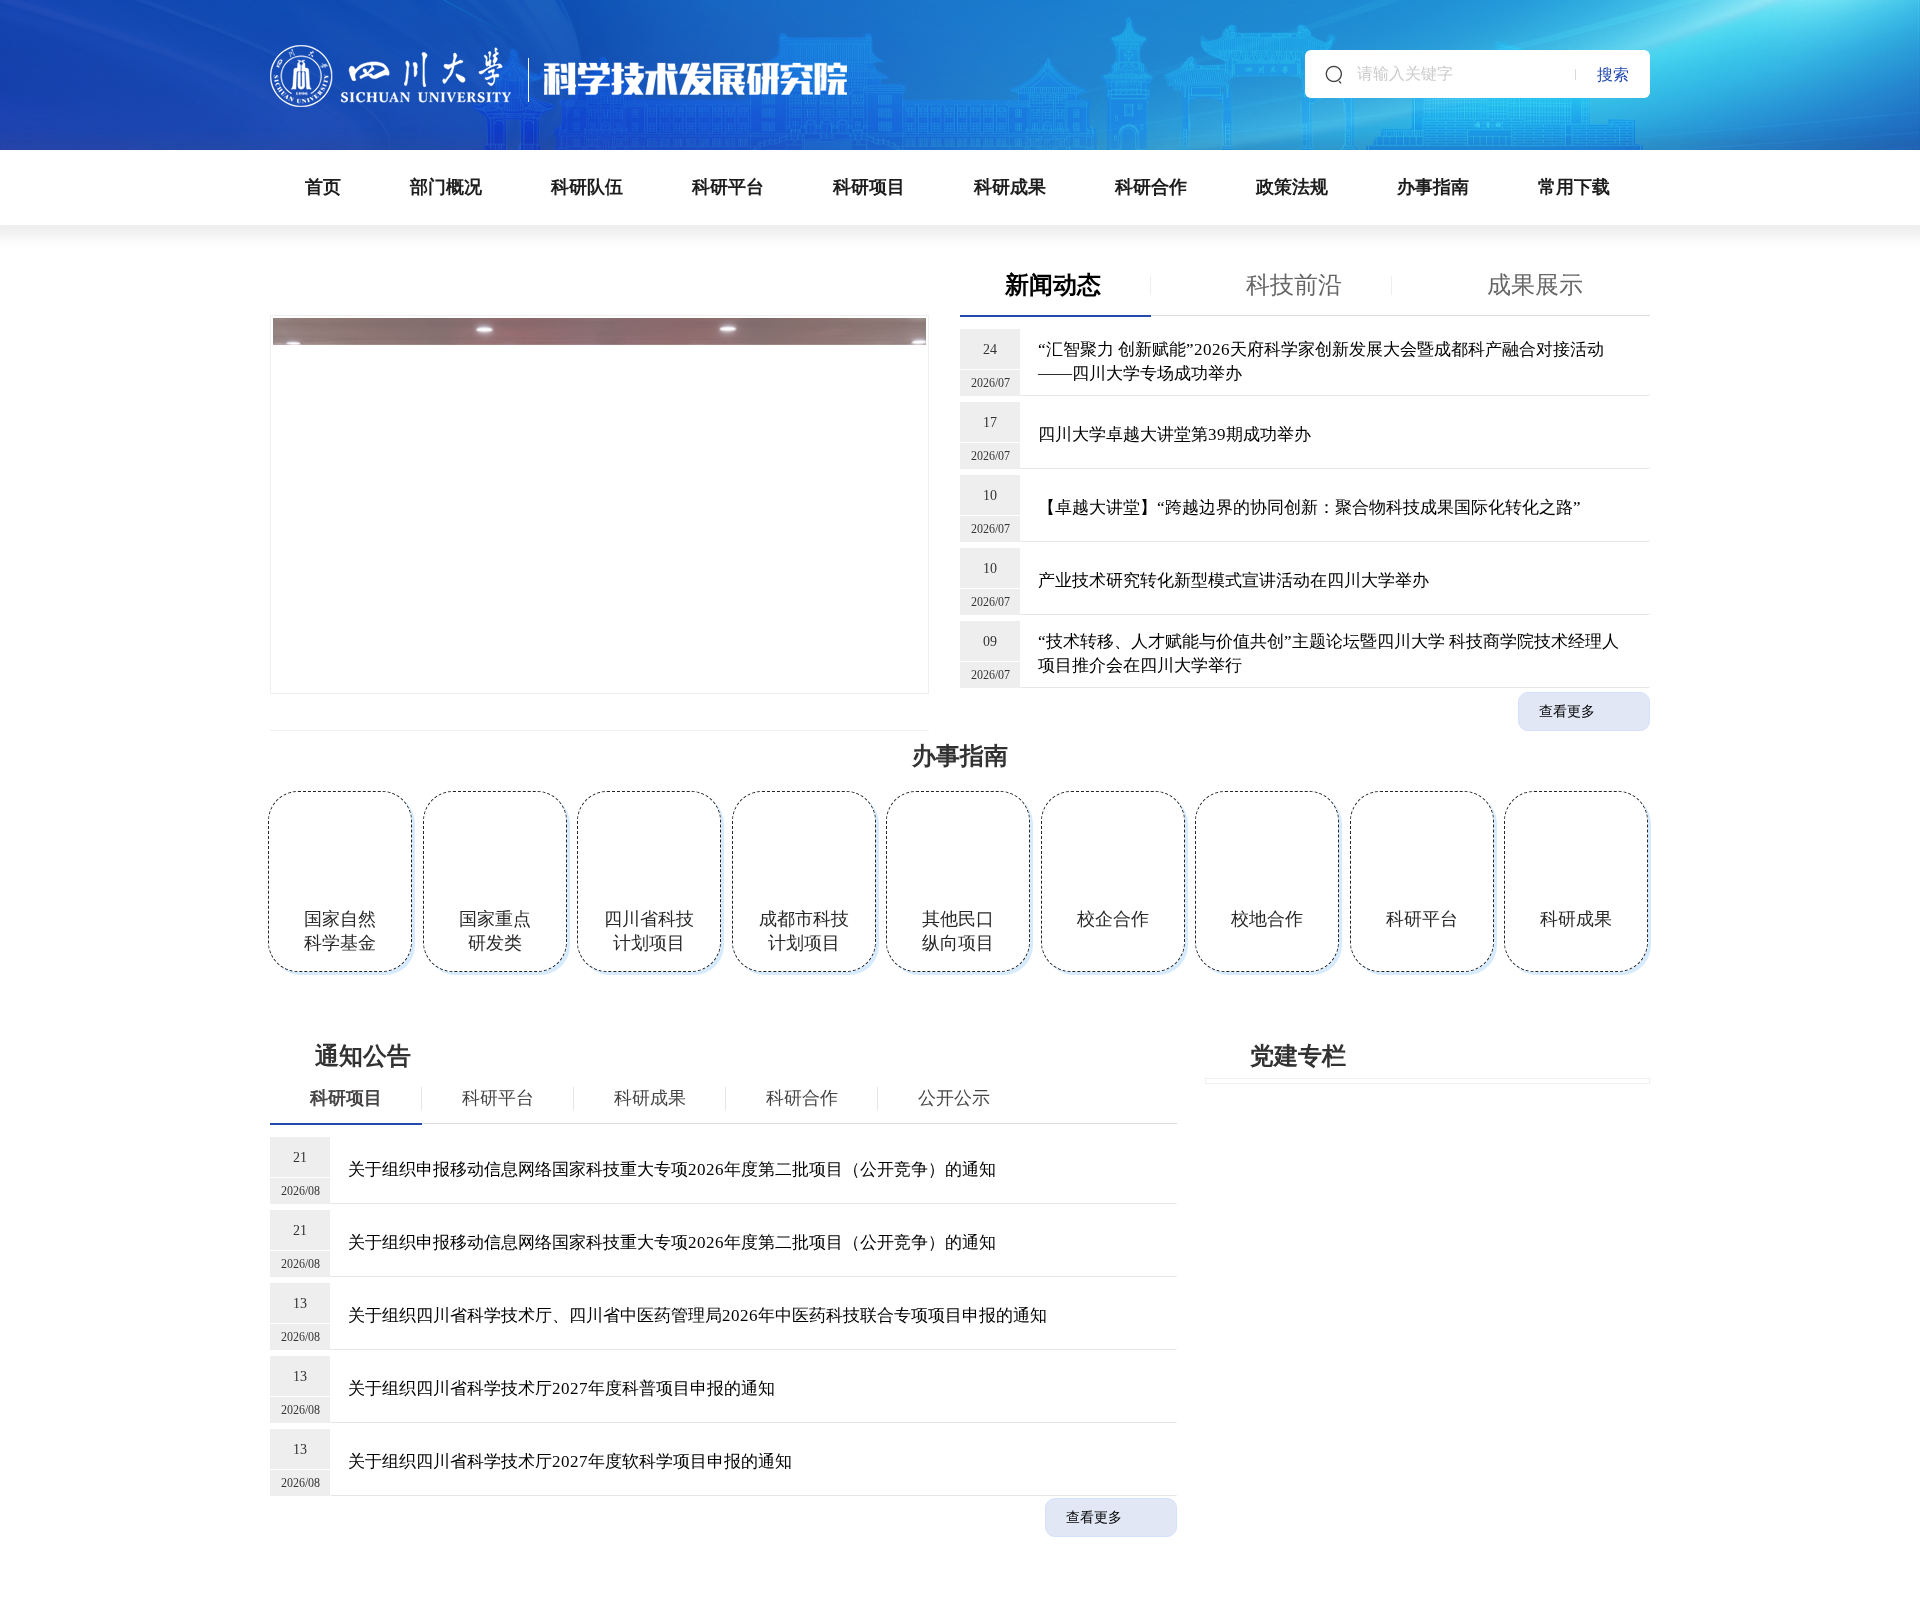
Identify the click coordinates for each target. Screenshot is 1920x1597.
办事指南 (1433, 187)
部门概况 (446, 187)
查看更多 (1567, 711)
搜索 (1613, 74)
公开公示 (954, 1098)
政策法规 (1292, 187)
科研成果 (1010, 187)
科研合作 (1151, 187)
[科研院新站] (558, 53)
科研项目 (869, 187)
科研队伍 (587, 187)
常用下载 (1574, 187)
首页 (323, 187)
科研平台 (728, 187)
